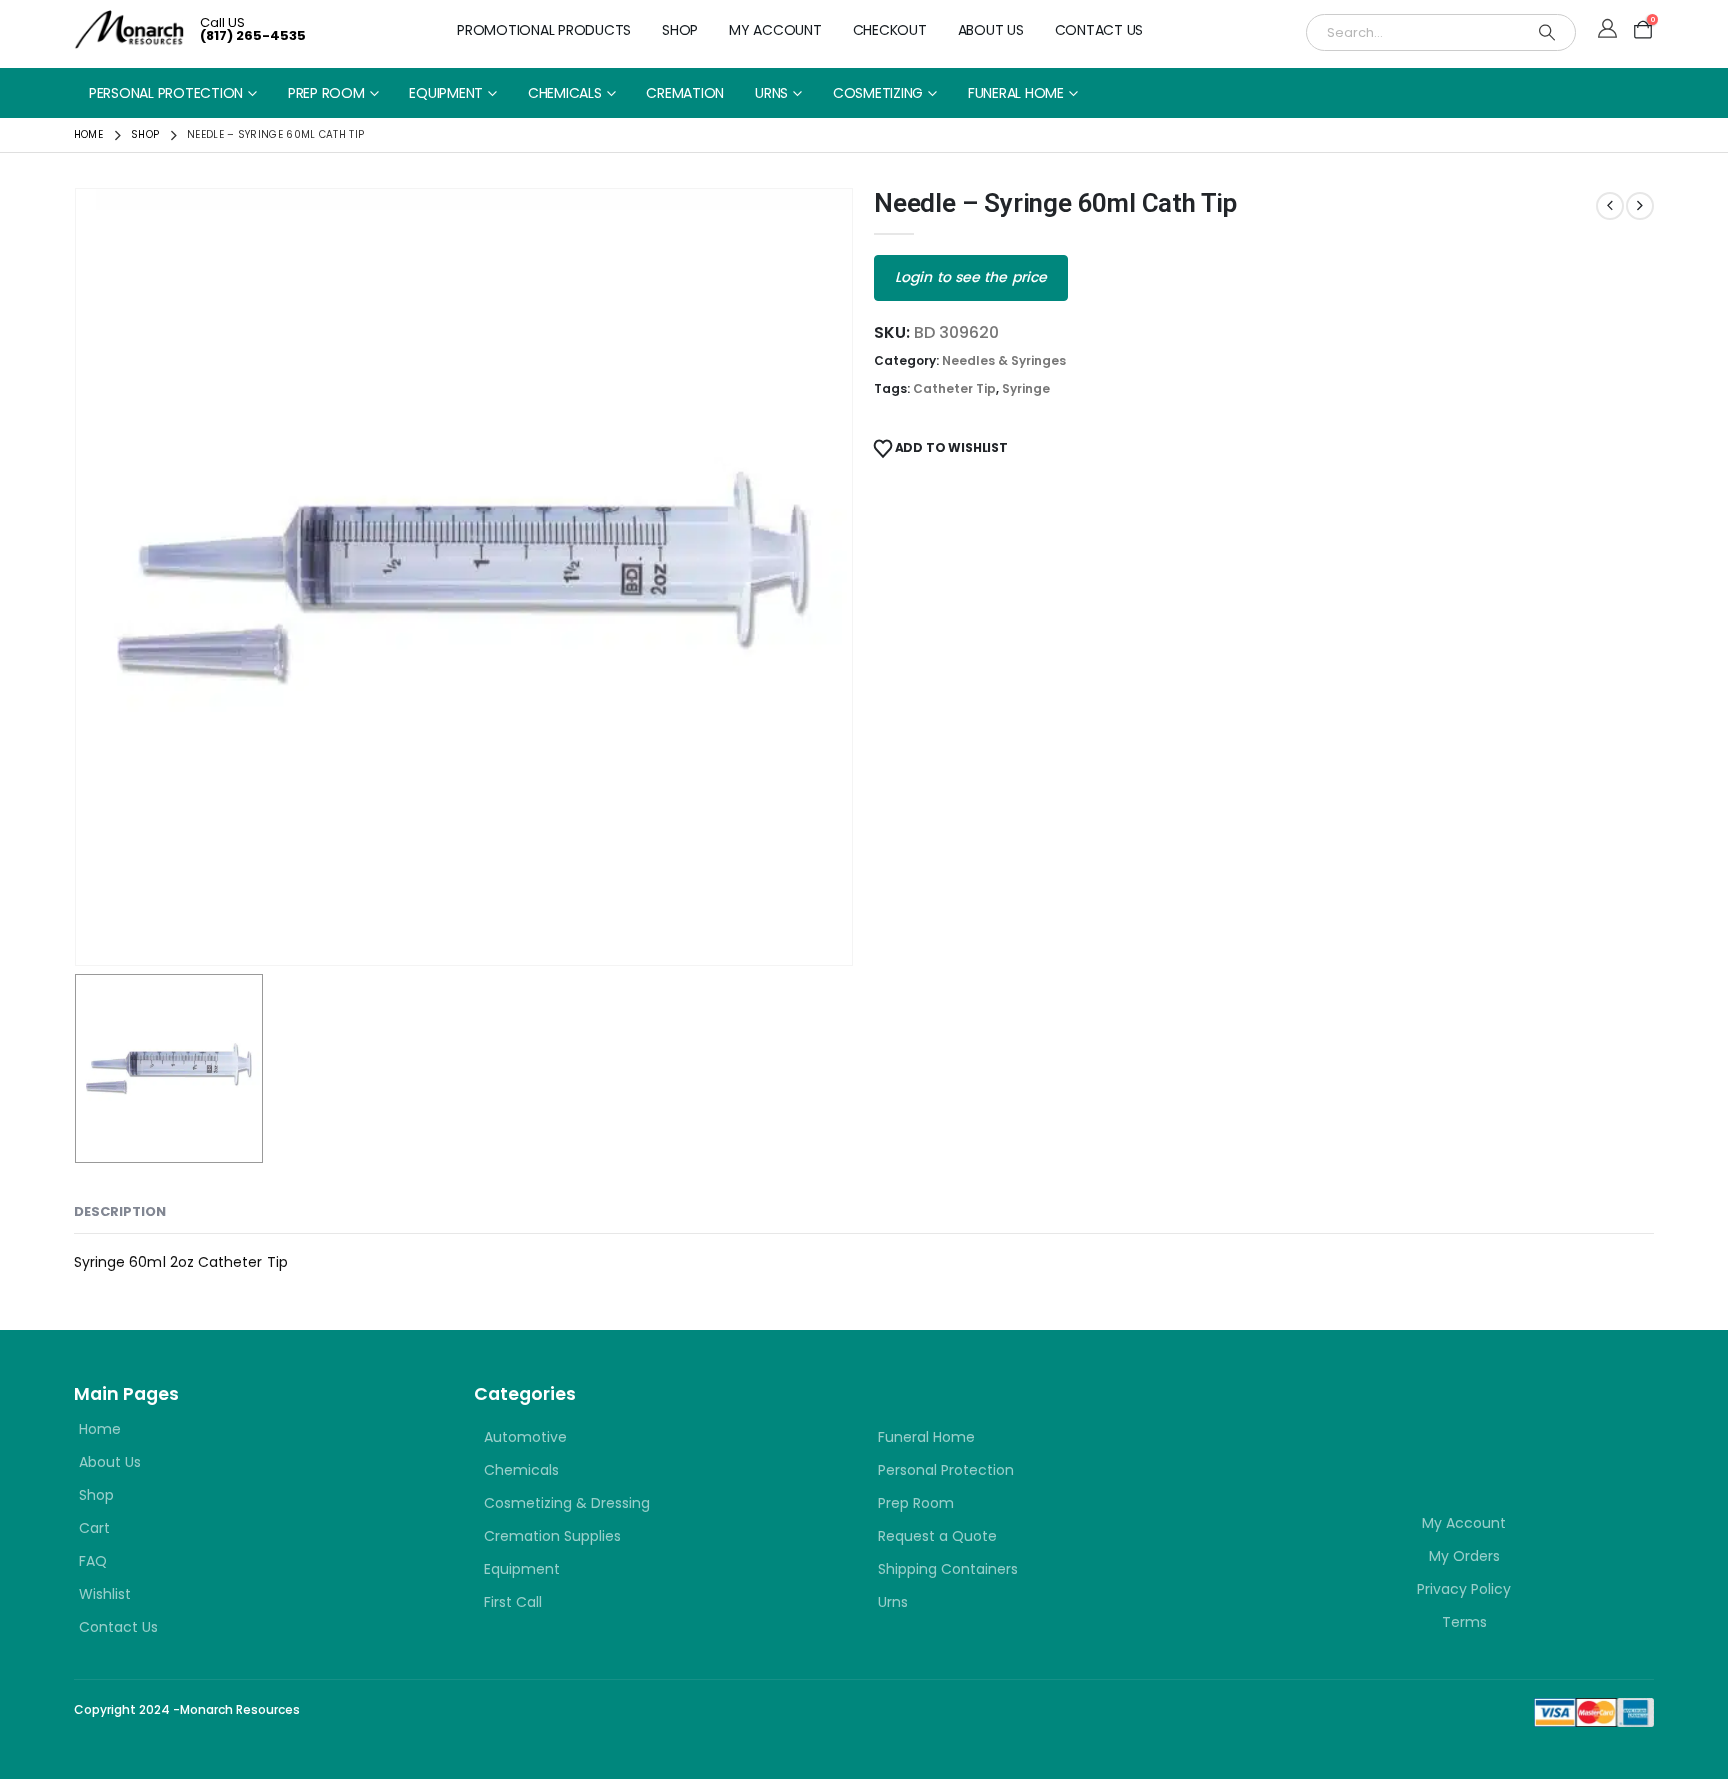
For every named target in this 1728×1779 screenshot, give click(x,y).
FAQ (93, 1561)
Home (100, 1429)
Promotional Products (544, 30)
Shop (680, 30)
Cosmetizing (878, 93)
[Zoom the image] (1394, 1416)
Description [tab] (120, 1211)
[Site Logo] (129, 29)
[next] (1640, 206)
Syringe (1026, 388)
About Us (991, 30)
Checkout (890, 30)
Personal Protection (166, 93)
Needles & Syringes (1004, 360)
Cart (94, 1528)
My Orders (1464, 1556)
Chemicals (565, 93)
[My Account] (1607, 30)
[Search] (1547, 32)
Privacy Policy (1464, 1589)
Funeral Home (1016, 93)
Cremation (685, 93)
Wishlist (105, 1594)
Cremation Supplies (552, 1536)
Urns (771, 93)
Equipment (446, 93)
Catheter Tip (954, 388)
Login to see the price (971, 277)
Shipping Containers (948, 1569)
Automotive (525, 1437)
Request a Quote (937, 1536)
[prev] (1610, 206)
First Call (513, 1602)
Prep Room (326, 93)
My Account (775, 30)
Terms (1464, 1622)
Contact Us (1099, 30)
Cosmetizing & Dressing (567, 1503)
